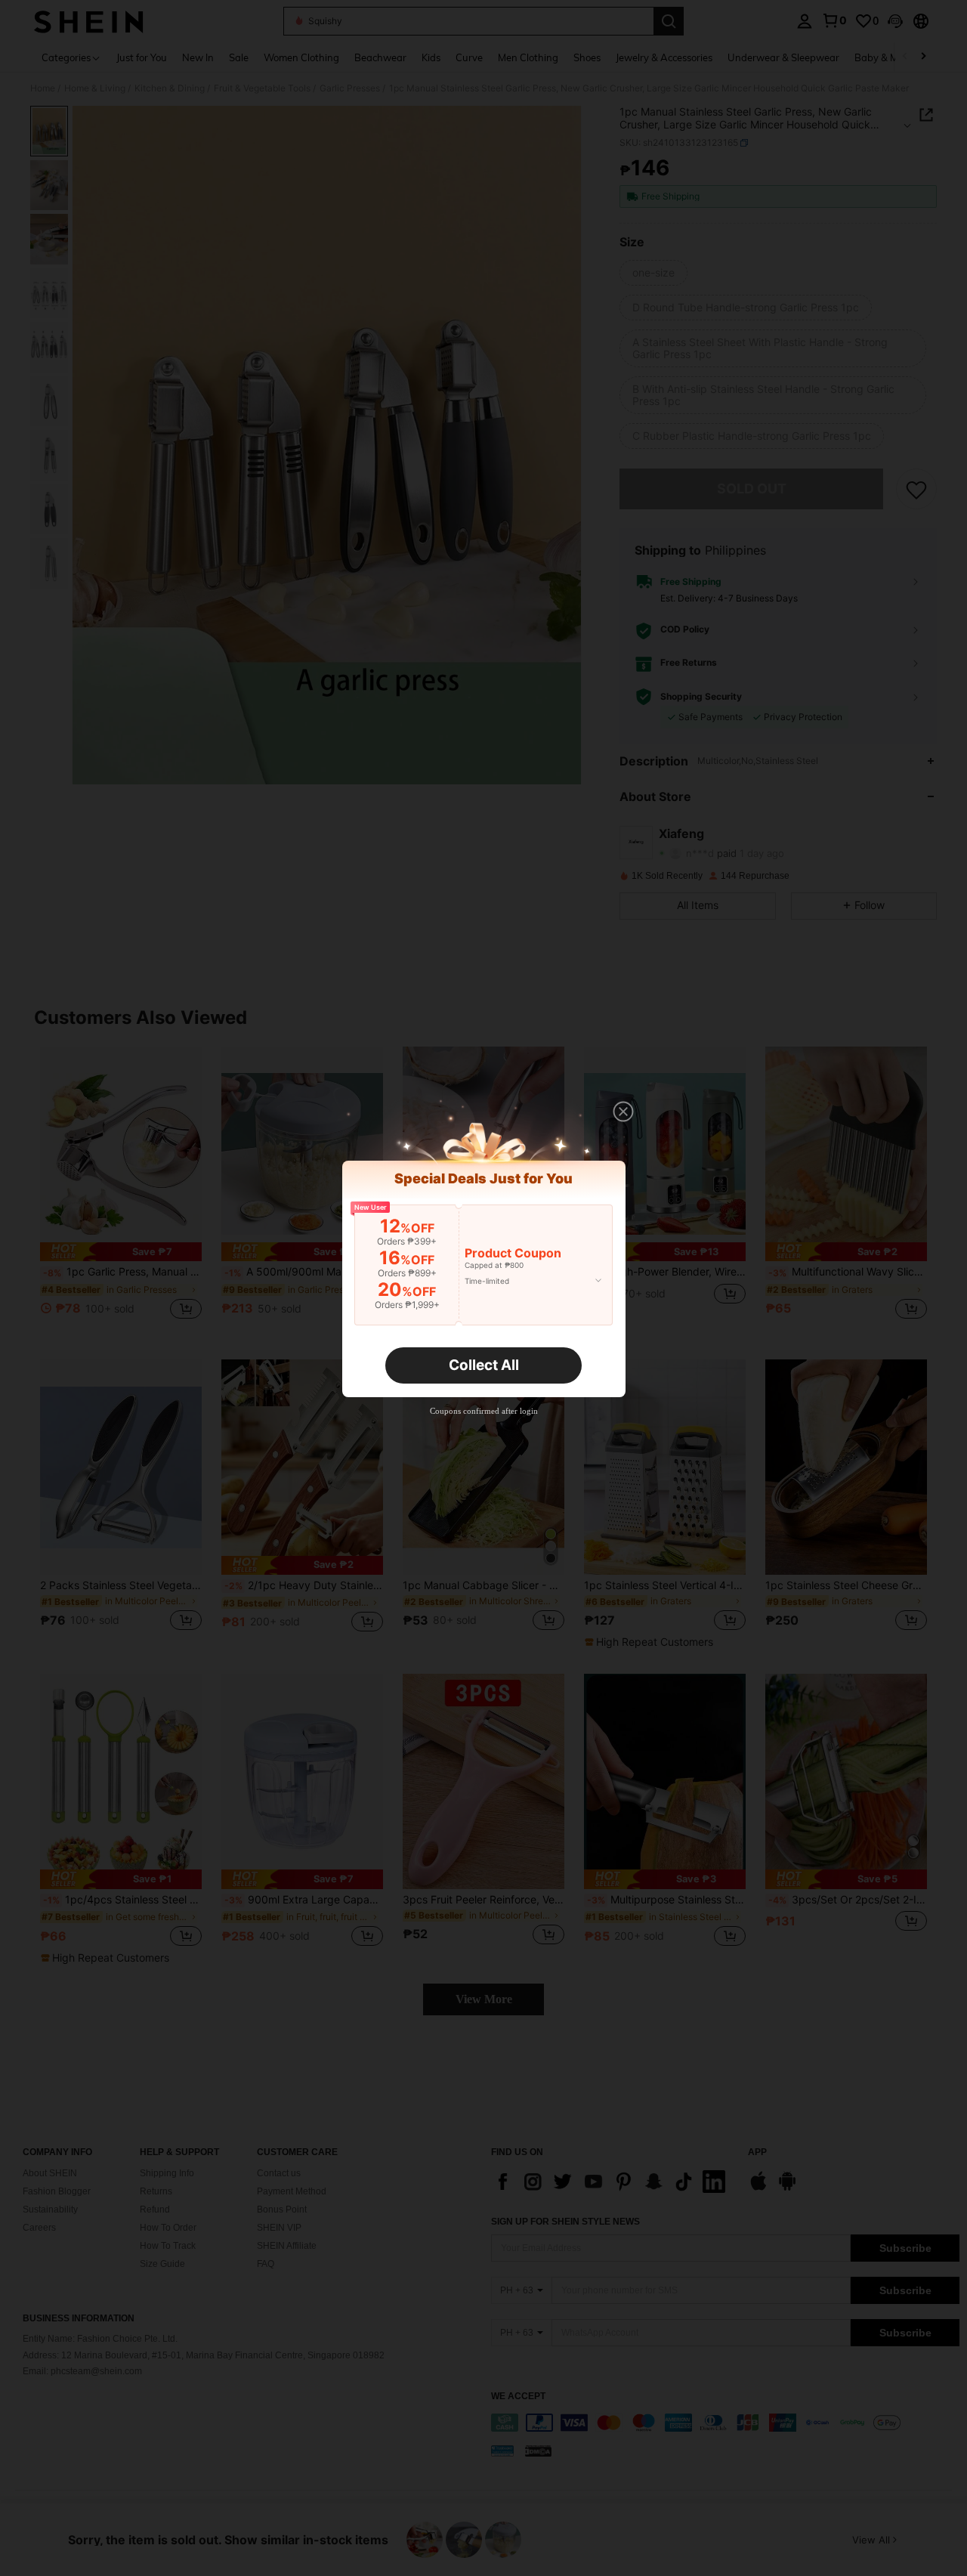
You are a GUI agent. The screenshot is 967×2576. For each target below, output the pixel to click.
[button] (623, 1112)
